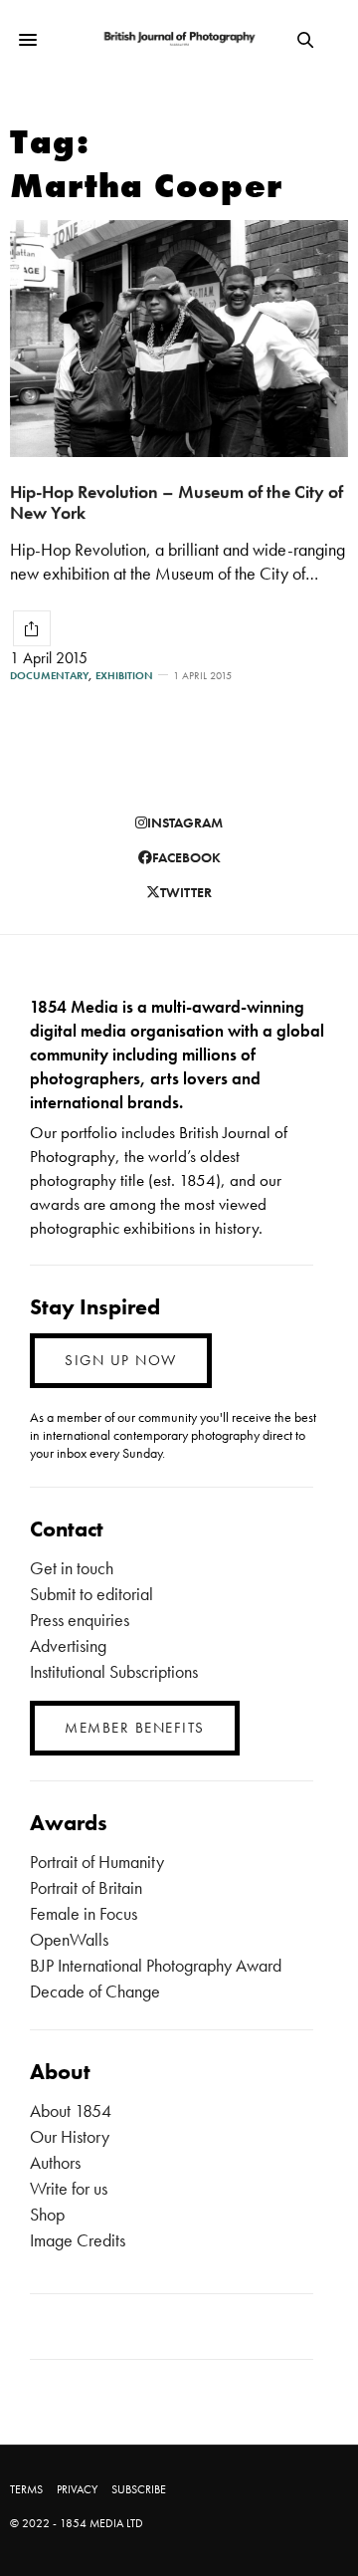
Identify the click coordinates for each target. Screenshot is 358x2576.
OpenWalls (69, 1939)
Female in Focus (84, 1913)
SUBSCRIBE (139, 2489)
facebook (186, 857)
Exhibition (124, 676)
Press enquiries (80, 1620)
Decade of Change (95, 1991)
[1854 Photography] (179, 39)
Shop (47, 2214)
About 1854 (71, 2110)
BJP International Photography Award (156, 1965)
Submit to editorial (91, 1594)
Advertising (68, 1645)
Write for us (69, 2188)
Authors (55, 2162)
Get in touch (72, 1568)
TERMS (26, 2489)
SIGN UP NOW (121, 1360)
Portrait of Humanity (97, 1862)
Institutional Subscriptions (114, 1671)
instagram (185, 822)
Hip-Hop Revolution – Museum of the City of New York (177, 502)
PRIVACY (77, 2489)
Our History (70, 2136)
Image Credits (78, 2240)
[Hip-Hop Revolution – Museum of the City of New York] (179, 339)
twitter (186, 892)
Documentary (49, 676)
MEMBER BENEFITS (135, 1728)
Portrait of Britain (86, 1887)
